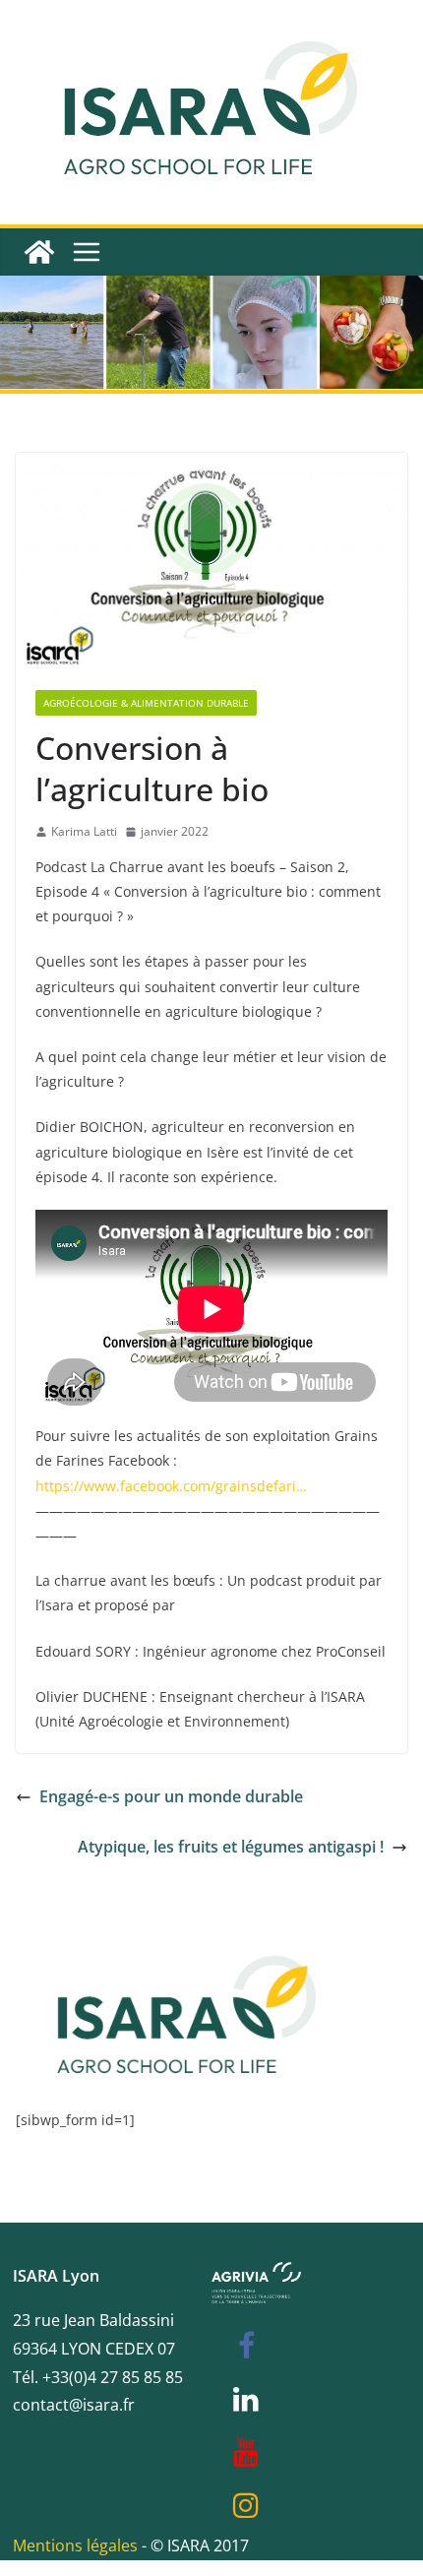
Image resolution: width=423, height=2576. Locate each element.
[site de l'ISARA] (188, 1933)
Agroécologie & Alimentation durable (146, 703)
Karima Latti (84, 831)
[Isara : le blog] (39, 252)
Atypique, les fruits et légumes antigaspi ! (231, 1847)
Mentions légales (75, 2545)
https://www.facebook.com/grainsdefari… (171, 1486)
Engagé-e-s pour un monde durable (171, 1796)
